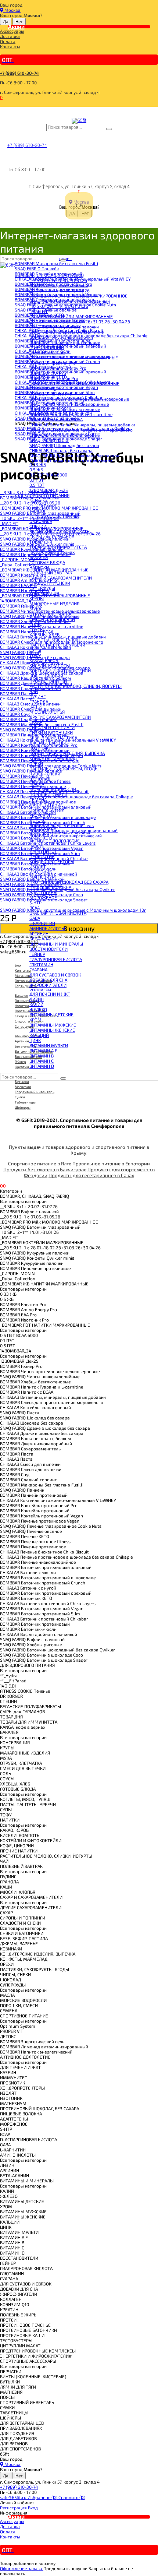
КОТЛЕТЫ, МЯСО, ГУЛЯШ (55, 640)
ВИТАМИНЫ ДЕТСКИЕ (51, 1014)
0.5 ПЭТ (37, 485)
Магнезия (23, 1087)
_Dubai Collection (47, 352)
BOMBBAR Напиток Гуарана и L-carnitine (71, 414)
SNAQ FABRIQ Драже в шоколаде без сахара (74, 455)
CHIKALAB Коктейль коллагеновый (65, 435)
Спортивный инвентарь (35, 1092)
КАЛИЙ (36, 1004)
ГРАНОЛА (39, 701)
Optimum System (47, 810)
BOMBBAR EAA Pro (48, 373)
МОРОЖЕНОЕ (43, 897)
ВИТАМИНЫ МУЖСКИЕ (53, 1025)
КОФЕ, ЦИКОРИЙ (46, 676)
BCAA (35, 908)
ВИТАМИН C (42, 1061)
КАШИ (35, 707)
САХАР (36, 722)
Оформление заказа (22, 2568)
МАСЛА (37, 784)
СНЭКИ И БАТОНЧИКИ (51, 732)
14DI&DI (37, 511)
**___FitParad (43, 506)
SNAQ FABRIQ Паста (49, 440)
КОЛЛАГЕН (40, 990)
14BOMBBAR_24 (45, 388)
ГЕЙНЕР (37, 954)
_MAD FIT (39, 311)
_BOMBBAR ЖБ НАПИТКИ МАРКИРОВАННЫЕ (74, 358)
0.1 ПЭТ (37, 480)
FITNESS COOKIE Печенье (54, 516)
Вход (33, 2508)
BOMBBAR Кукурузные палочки (61, 337)
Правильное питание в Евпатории (111, 1164)
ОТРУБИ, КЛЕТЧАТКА (50, 614)
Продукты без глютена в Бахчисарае (45, 1169)
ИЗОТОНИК (41, 872)
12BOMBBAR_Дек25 (49, 490)
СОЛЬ (35, 624)
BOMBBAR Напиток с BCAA (56, 419)
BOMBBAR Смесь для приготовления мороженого (81, 430)
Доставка (10, 36)
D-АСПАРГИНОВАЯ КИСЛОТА (58, 913)
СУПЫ (35, 650)
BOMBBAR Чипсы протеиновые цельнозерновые (79, 399)
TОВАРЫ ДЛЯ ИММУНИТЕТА (58, 547)
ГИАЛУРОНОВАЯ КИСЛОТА (56, 959)
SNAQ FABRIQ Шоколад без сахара (64, 445)
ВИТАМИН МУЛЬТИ (49, 1045)
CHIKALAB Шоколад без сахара (61, 450)
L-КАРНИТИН (42, 923)
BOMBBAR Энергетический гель (62, 825)
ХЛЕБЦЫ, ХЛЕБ (44, 634)
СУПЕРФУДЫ (42, 588)
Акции (16, 27)
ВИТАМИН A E (43, 1051)
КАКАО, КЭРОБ (44, 660)
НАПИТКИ (39, 567)
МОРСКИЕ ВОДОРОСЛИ (53, 789)
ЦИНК (35, 1040)
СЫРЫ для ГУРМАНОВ (52, 536)
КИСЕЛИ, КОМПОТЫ (50, 665)
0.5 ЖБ (36, 469)
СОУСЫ (37, 629)
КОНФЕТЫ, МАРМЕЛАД (53, 758)
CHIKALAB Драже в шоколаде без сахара (71, 461)
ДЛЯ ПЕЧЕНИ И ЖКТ (50, 994)
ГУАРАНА (38, 969)
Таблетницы (25, 1102)
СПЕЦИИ (38, 526)
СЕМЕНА (38, 799)
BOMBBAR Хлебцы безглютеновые (65, 409)
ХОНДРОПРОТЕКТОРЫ (52, 861)
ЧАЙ (34, 691)
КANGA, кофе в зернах (52, 552)
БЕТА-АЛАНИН (44, 939)
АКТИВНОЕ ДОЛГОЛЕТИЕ (55, 841)
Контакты (10, 46)
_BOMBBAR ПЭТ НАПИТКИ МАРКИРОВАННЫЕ (74, 383)
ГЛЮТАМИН (41, 964)
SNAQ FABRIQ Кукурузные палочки (64, 327)
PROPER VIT (41, 815)
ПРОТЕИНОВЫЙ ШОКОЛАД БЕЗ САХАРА (69, 882)
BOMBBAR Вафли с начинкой (59, 285)
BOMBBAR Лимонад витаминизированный (73, 830)
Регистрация (14, 2508)
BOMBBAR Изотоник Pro (54, 378)
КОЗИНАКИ (40, 748)
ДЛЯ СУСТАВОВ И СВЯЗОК (55, 975)
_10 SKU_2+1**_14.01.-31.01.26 (59, 306)
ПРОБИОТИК (42, 856)
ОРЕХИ (36, 763)
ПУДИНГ (37, 696)
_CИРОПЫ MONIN (47, 347)
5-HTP (35, 902)
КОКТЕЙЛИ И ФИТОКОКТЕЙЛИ (60, 671)
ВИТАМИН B (42, 1056)
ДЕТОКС (37, 820)
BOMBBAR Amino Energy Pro (58, 368)
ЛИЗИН (37, 999)
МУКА (35, 609)
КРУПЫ (37, 598)
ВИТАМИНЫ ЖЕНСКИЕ (52, 1030)
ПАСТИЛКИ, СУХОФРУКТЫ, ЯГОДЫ (64, 768)
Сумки (20, 1097)
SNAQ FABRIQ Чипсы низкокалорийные (69, 404)
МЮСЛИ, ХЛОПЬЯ (47, 712)
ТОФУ (35, 655)
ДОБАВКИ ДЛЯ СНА (48, 980)
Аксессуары (12, 31)
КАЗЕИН (37, 846)
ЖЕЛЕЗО (38, 1009)
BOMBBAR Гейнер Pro (51, 394)
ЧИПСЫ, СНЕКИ (45, 774)
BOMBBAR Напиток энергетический (66, 835)
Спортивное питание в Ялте (40, 1164)
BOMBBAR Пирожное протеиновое (65, 342)
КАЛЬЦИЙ (39, 1035)
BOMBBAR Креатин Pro (53, 363)
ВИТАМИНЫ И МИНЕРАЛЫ (56, 944)
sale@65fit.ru (14, 2497)
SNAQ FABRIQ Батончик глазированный (70, 301)
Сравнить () (72, 2497)
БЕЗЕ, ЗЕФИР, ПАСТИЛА (53, 738)
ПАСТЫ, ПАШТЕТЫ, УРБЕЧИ (57, 645)
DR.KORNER (41, 521)
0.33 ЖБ (38, 464)
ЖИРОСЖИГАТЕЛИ (48, 985)
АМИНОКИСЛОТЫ (47, 928)
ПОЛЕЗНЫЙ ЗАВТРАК (51, 573)
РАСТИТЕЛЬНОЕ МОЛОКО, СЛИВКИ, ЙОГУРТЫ (76, 686)
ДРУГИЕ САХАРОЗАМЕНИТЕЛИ (60, 717)
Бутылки (22, 1081)
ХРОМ (35, 1020)
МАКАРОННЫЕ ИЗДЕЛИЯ (54, 603)
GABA (35, 918)
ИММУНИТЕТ (43, 851)
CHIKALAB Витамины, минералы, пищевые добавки (82, 425)
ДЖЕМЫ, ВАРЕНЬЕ (48, 743)
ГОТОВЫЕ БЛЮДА (47, 562)
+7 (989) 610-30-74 (19, 73)
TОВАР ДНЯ (41, 542)
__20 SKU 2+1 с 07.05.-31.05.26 (60, 291)
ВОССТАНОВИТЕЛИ (49, 949)
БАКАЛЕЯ (39, 557)
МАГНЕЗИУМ (43, 877)
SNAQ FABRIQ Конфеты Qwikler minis (67, 332)
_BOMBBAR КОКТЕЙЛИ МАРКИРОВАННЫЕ (71, 316)
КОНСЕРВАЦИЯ (44, 593)
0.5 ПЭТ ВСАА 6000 (48, 475)
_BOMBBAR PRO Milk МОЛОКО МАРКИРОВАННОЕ (78, 296)
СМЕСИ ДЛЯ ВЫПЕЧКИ (52, 619)
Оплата (8, 41)
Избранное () (43, 2497)
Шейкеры (23, 1107)
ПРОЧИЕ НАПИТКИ (48, 681)
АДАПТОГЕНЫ (43, 892)
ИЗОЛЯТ (38, 866)
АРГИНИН (39, 933)
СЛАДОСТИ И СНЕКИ (50, 583)
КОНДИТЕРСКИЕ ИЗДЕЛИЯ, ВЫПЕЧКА (67, 753)
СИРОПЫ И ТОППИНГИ (52, 727)
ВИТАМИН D (42, 1066)
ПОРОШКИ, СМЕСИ (48, 794)
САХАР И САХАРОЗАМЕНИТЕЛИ (61, 578)
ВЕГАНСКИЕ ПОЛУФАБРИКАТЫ (60, 531)
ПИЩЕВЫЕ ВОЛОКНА (50, 887)
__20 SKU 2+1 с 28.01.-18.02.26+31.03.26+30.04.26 (80, 321)
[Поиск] (109, 129)
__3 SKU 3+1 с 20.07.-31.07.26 (58, 280)
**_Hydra (38, 500)
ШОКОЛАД (40, 779)
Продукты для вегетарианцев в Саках (91, 1175)
